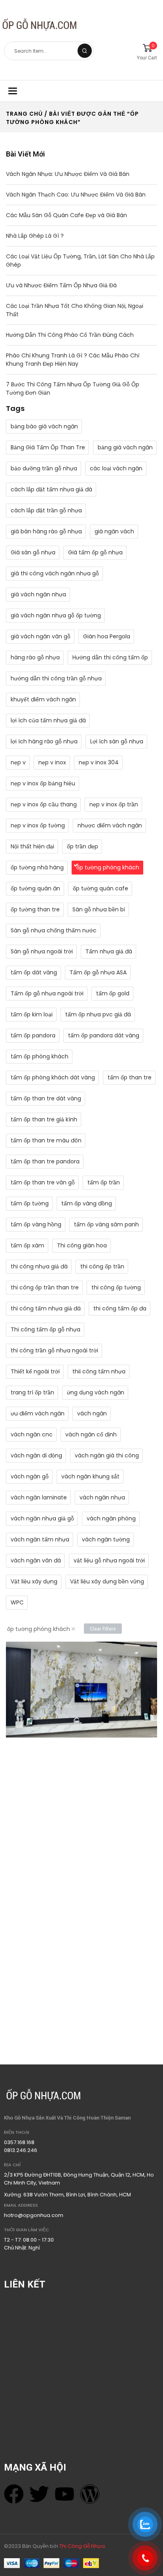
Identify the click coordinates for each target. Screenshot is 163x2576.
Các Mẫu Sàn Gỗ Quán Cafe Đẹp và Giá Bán (66, 215)
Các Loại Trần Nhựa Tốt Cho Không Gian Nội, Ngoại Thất (75, 310)
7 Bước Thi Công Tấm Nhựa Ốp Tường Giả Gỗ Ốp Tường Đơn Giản (73, 389)
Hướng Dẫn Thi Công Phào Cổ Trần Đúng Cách (70, 335)
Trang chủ (24, 114)
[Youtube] (64, 2494)
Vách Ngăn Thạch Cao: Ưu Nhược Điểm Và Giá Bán (76, 195)
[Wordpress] (90, 2494)
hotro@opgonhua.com (34, 2215)
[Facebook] (14, 2494)
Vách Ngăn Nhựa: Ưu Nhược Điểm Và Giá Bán (68, 174)
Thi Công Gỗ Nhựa (82, 2546)
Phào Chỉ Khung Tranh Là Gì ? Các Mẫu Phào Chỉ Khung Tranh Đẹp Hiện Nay (73, 360)
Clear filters (103, 1629)
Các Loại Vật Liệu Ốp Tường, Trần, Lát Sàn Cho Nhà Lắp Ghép (80, 261)
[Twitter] (39, 2494)
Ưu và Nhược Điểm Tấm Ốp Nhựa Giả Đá (61, 285)
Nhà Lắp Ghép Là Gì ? (35, 236)
